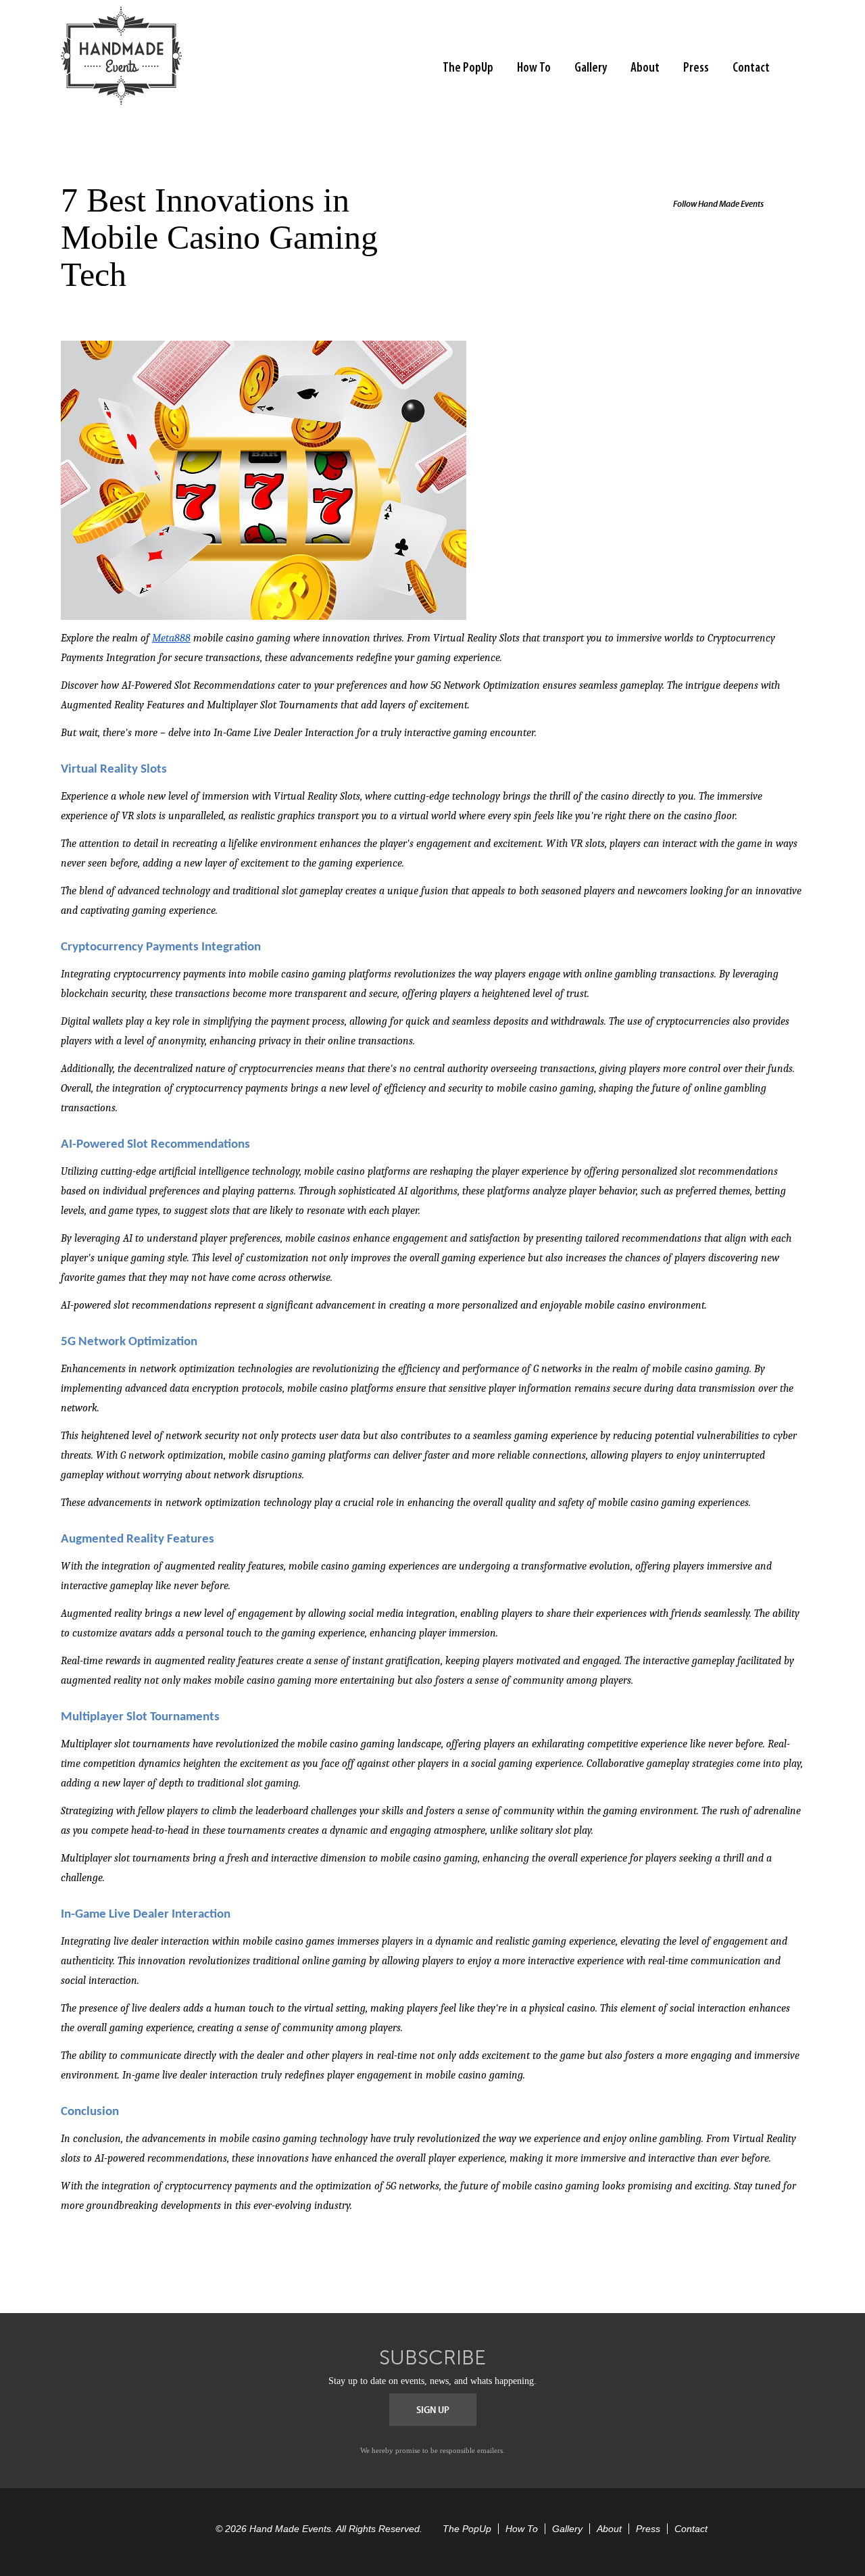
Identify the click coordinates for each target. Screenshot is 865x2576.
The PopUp (468, 68)
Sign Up (433, 2410)
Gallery (591, 68)
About (645, 68)
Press (696, 68)
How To (534, 68)
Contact (751, 68)
